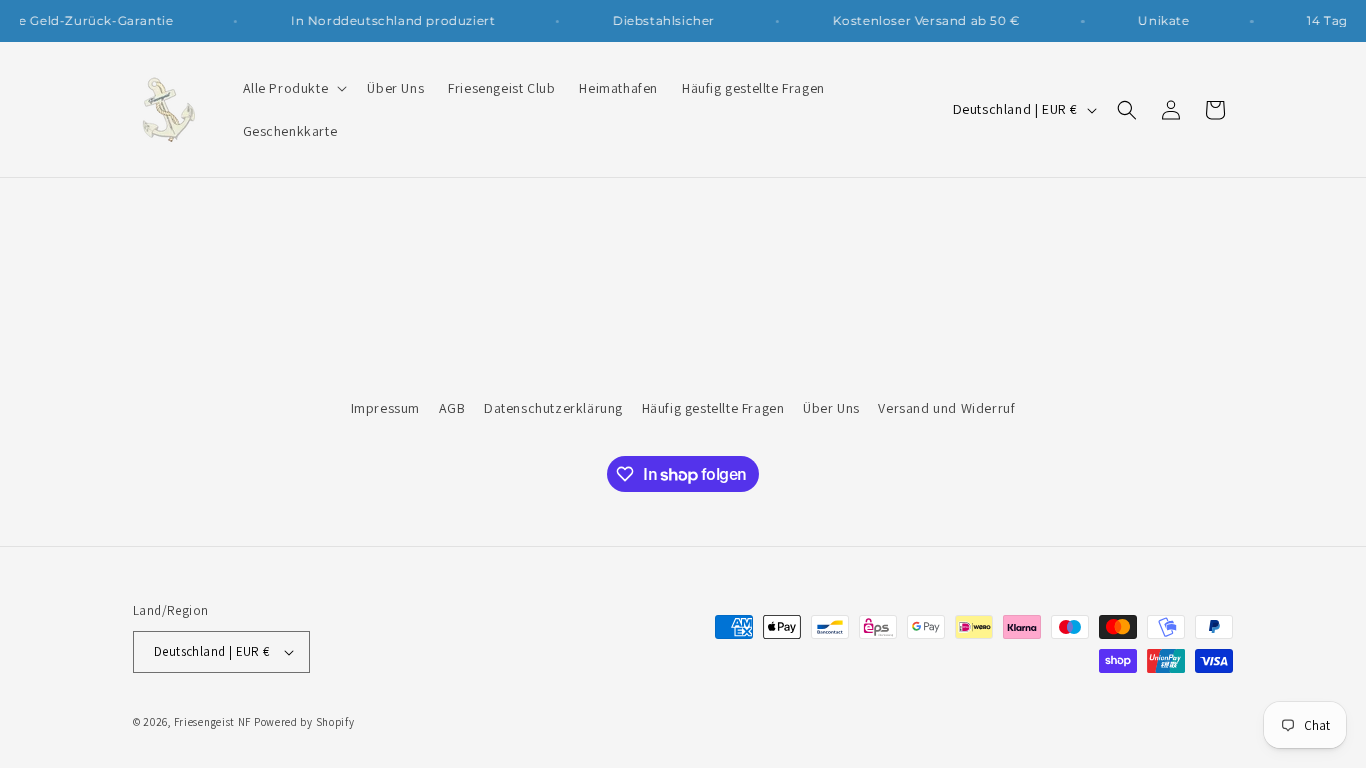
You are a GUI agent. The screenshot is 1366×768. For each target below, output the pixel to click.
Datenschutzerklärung (553, 408)
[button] (293, 88)
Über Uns (831, 408)
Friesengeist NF (213, 722)
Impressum (385, 408)
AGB (452, 408)
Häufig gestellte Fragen (713, 408)
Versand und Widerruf (946, 408)
